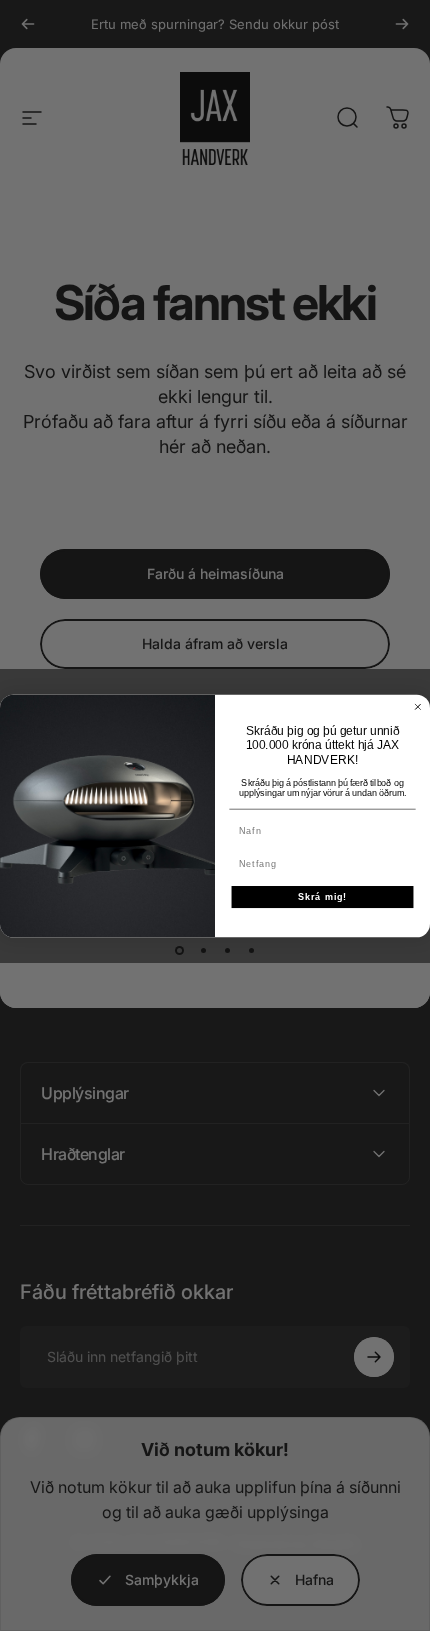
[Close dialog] (417, 706)
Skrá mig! (323, 896)
